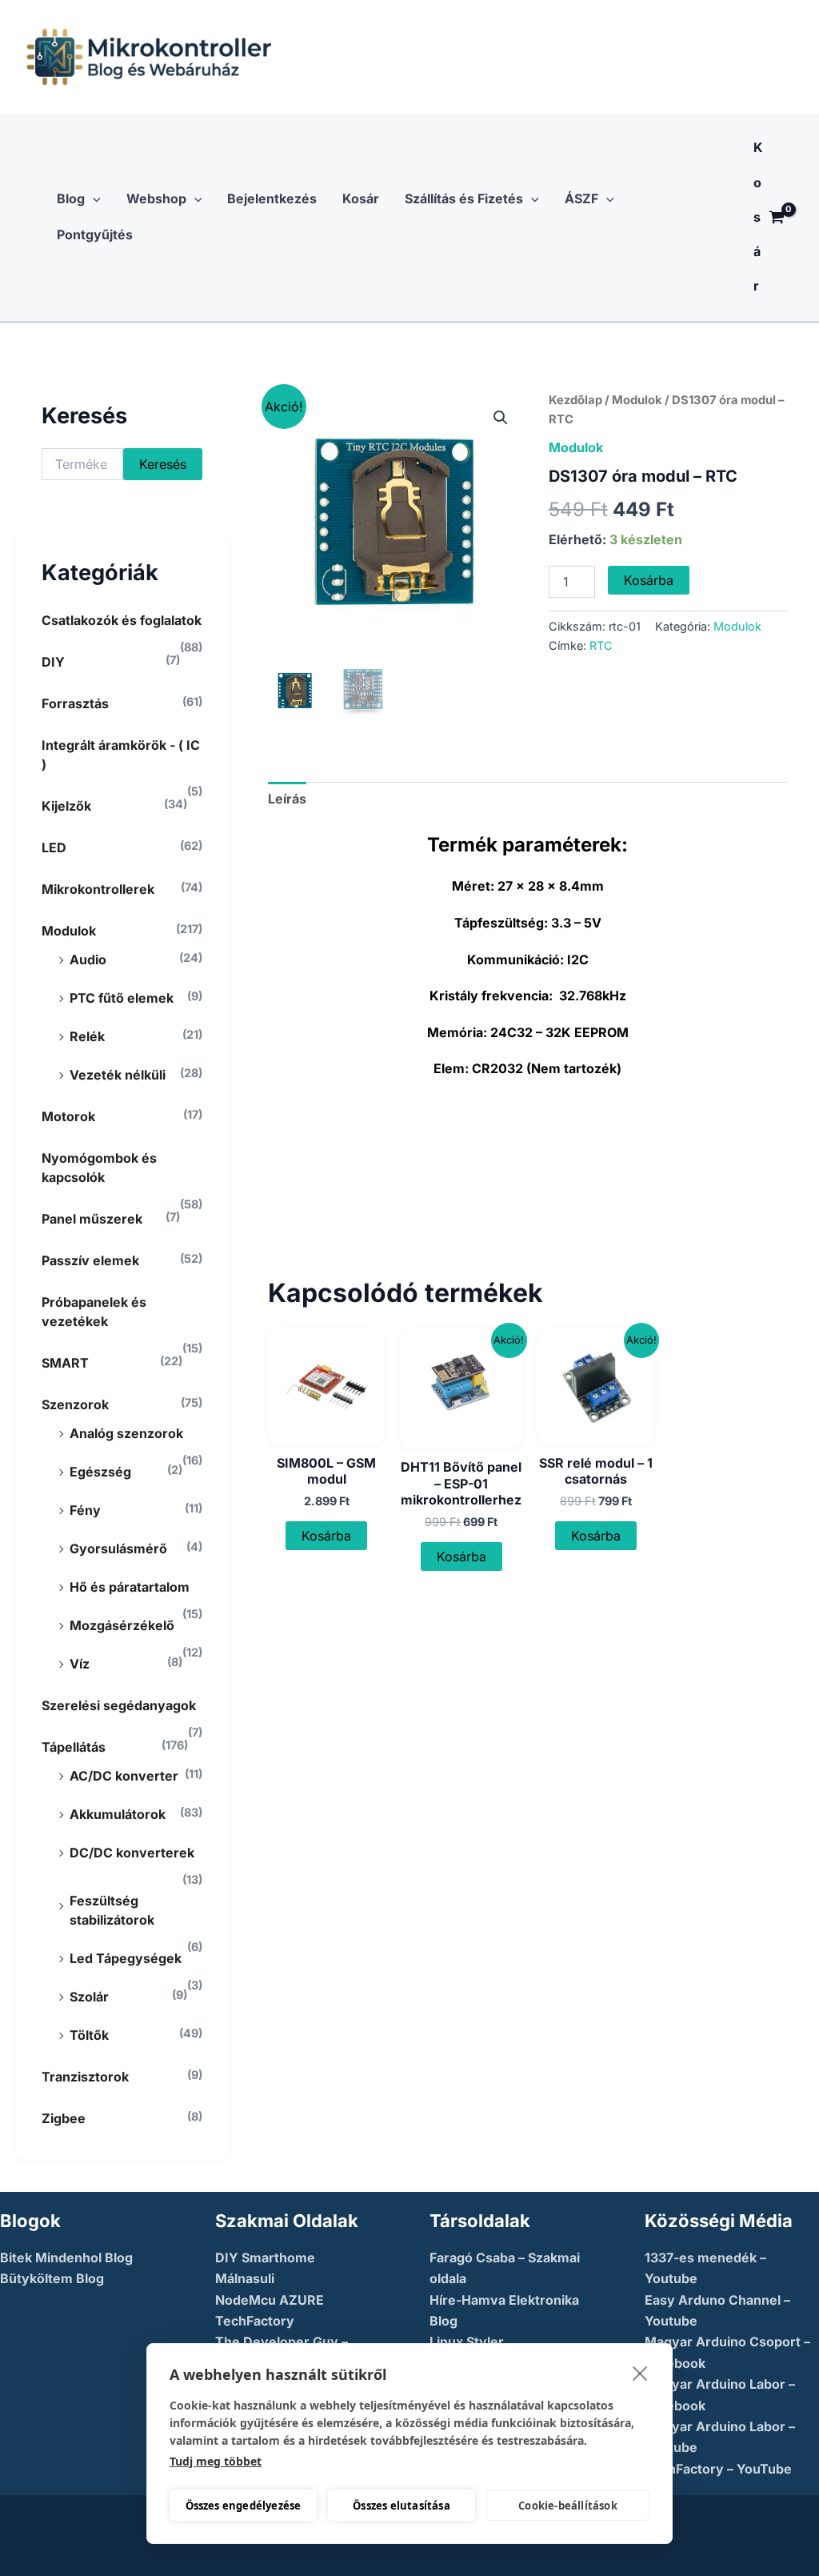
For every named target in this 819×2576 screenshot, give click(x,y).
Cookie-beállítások (568, 2506)
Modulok (69, 931)
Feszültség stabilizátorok (112, 1910)
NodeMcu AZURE (270, 2300)
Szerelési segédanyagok (119, 1705)
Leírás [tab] (287, 799)
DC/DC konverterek (132, 1853)
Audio (88, 959)
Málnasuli (245, 2278)
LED (54, 847)
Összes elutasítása (402, 2506)
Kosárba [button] (326, 1536)
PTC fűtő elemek (122, 998)
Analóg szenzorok (126, 1433)
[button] (93, 199)
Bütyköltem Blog (52, 2278)
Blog (71, 198)
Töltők (89, 2035)
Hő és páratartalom (130, 1587)
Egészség (100, 1472)
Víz (80, 1664)
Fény (85, 1510)
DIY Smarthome (265, 2258)
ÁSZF (581, 198)
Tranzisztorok (85, 2077)
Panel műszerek (92, 1219)
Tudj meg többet (216, 2461)
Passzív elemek (90, 1260)
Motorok (68, 1116)
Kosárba (649, 580)
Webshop (156, 198)
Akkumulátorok (118, 1814)
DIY (53, 662)
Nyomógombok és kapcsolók (99, 1168)
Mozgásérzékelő (122, 1625)
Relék (87, 1036)
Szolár (89, 1997)
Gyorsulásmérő (118, 1548)
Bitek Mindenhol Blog (66, 2258)
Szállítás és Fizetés (464, 198)
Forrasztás (75, 703)
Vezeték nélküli (118, 1075)
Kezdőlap (575, 400)
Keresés (163, 464)
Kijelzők (66, 806)
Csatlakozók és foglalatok (122, 620)
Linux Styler (467, 2342)
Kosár (361, 198)
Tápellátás (74, 1747)
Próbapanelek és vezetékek (94, 1312)
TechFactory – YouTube (718, 2469)
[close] (640, 2373)
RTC (601, 645)
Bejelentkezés (272, 198)
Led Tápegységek (126, 1958)
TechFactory (255, 2321)
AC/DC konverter (124, 1776)
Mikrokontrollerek (98, 889)
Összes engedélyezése (244, 2506)
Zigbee (64, 2118)
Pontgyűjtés (95, 234)
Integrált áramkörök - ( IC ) (121, 755)
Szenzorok (75, 1404)
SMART (65, 1363)
